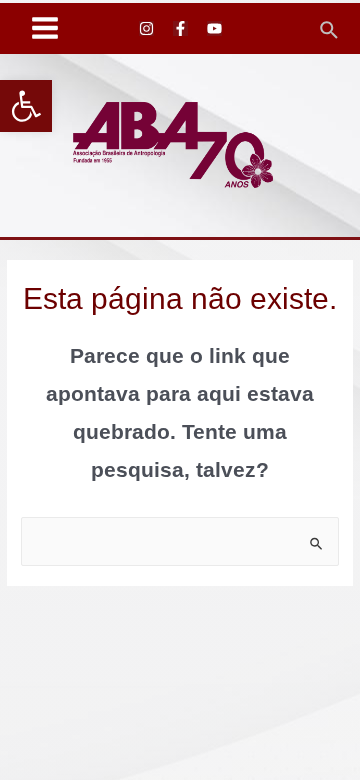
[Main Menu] (45, 28)
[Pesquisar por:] (180, 541)
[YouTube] (214, 28)
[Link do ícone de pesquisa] (330, 28)
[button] (26, 106)
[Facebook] (180, 28)
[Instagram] (146, 28)
